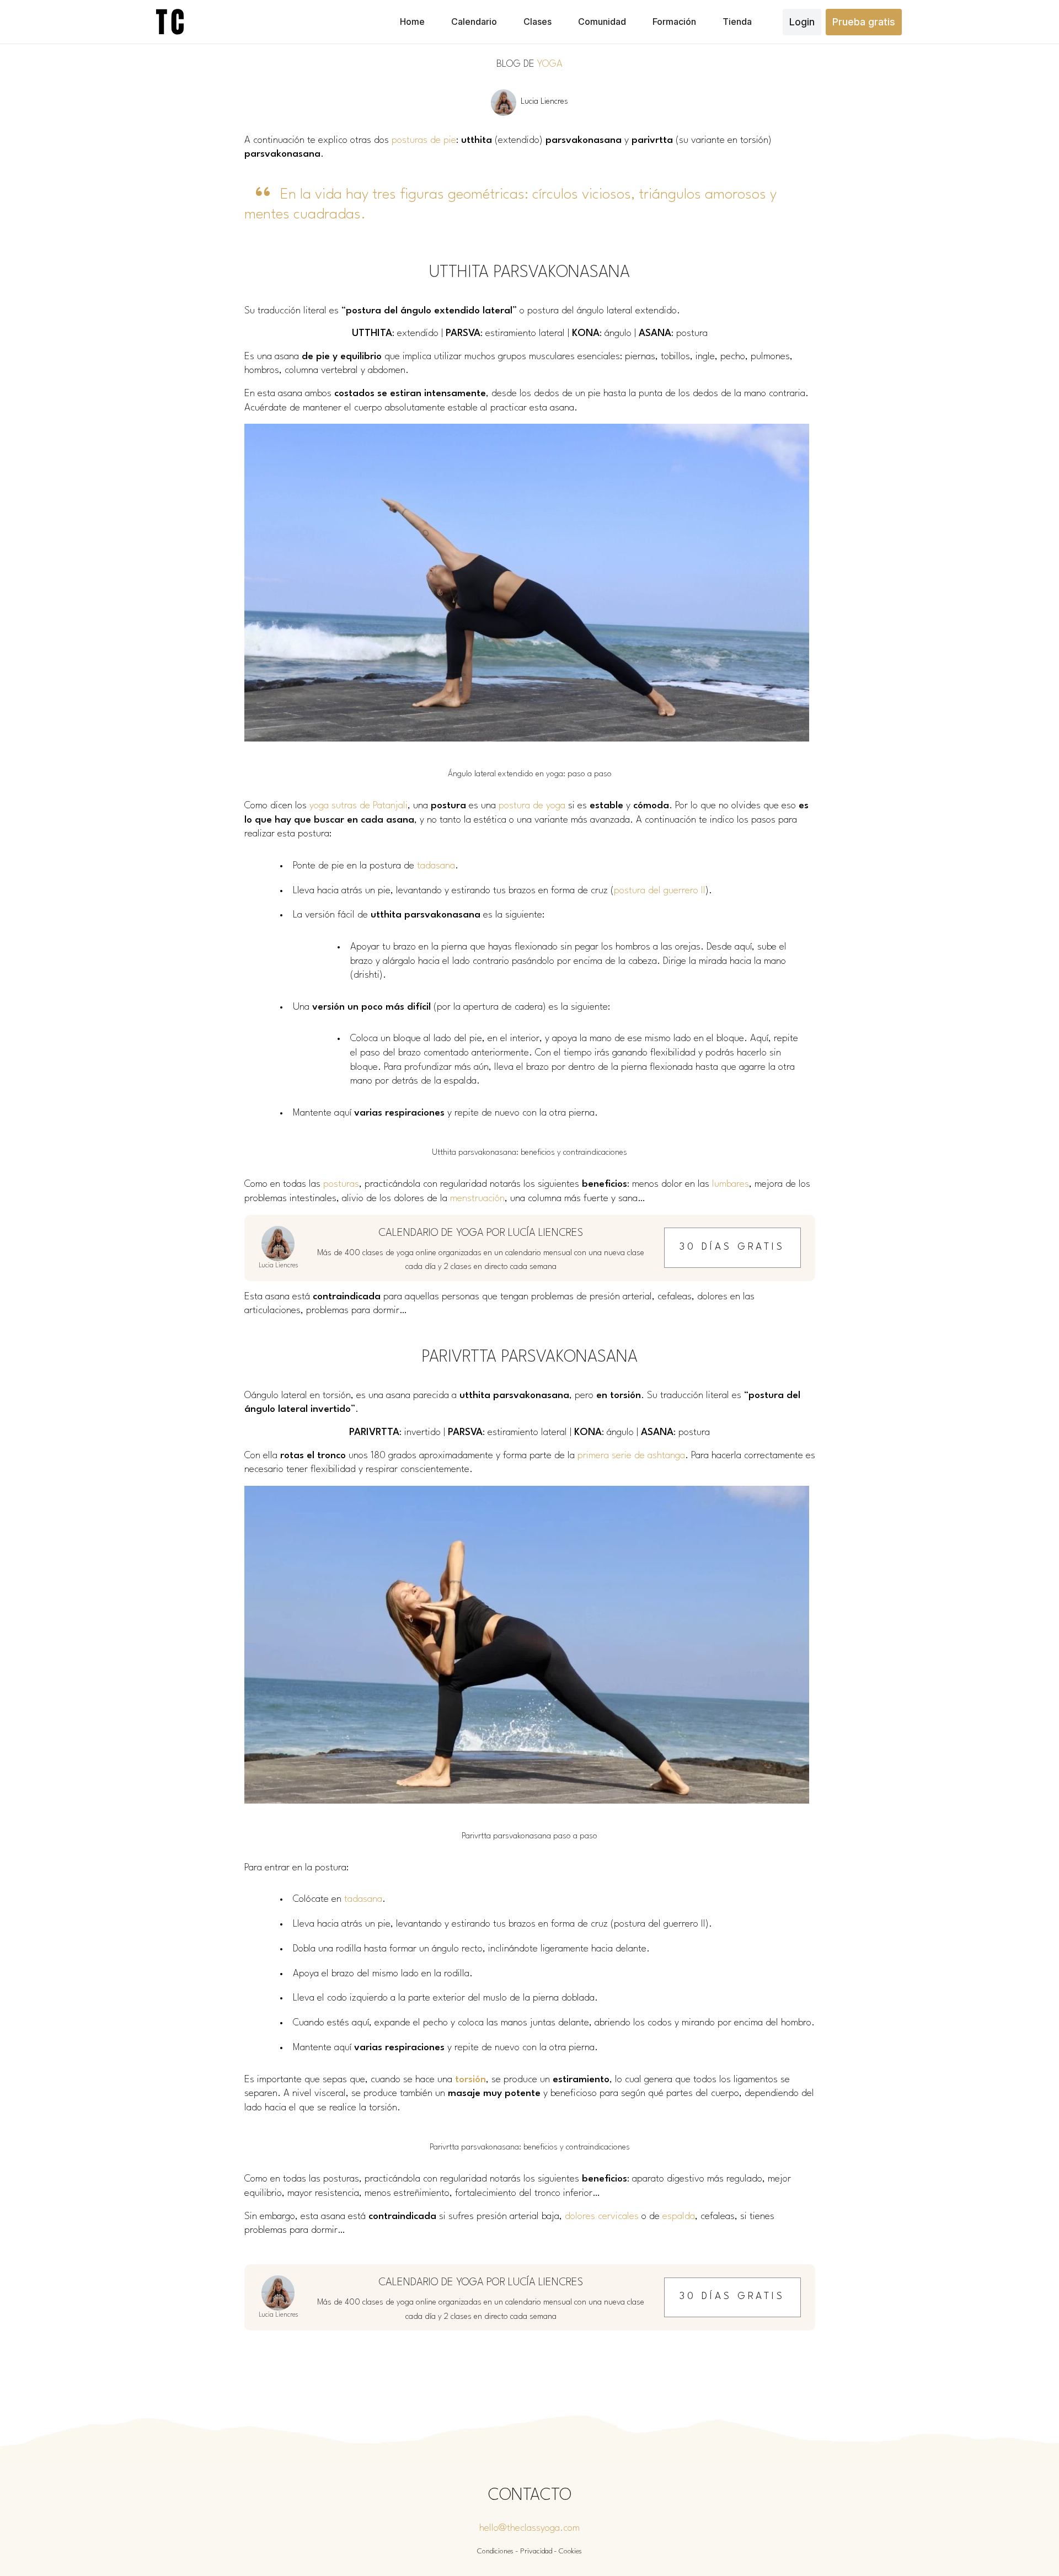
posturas (341, 1184)
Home (412, 22)
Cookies (570, 2551)
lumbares (731, 1184)
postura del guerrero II (660, 891)
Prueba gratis (864, 22)
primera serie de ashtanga (631, 1456)
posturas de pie (424, 140)
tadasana (436, 866)
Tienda (737, 22)
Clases (537, 22)
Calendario (474, 22)
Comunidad (602, 22)
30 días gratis (732, 1247)
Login (802, 22)
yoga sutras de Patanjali (359, 806)
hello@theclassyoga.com (529, 2528)
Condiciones (495, 2551)
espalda (679, 2217)
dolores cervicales (602, 2217)
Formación (674, 22)
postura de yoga (532, 806)
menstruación (477, 1199)
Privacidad (536, 2551)
